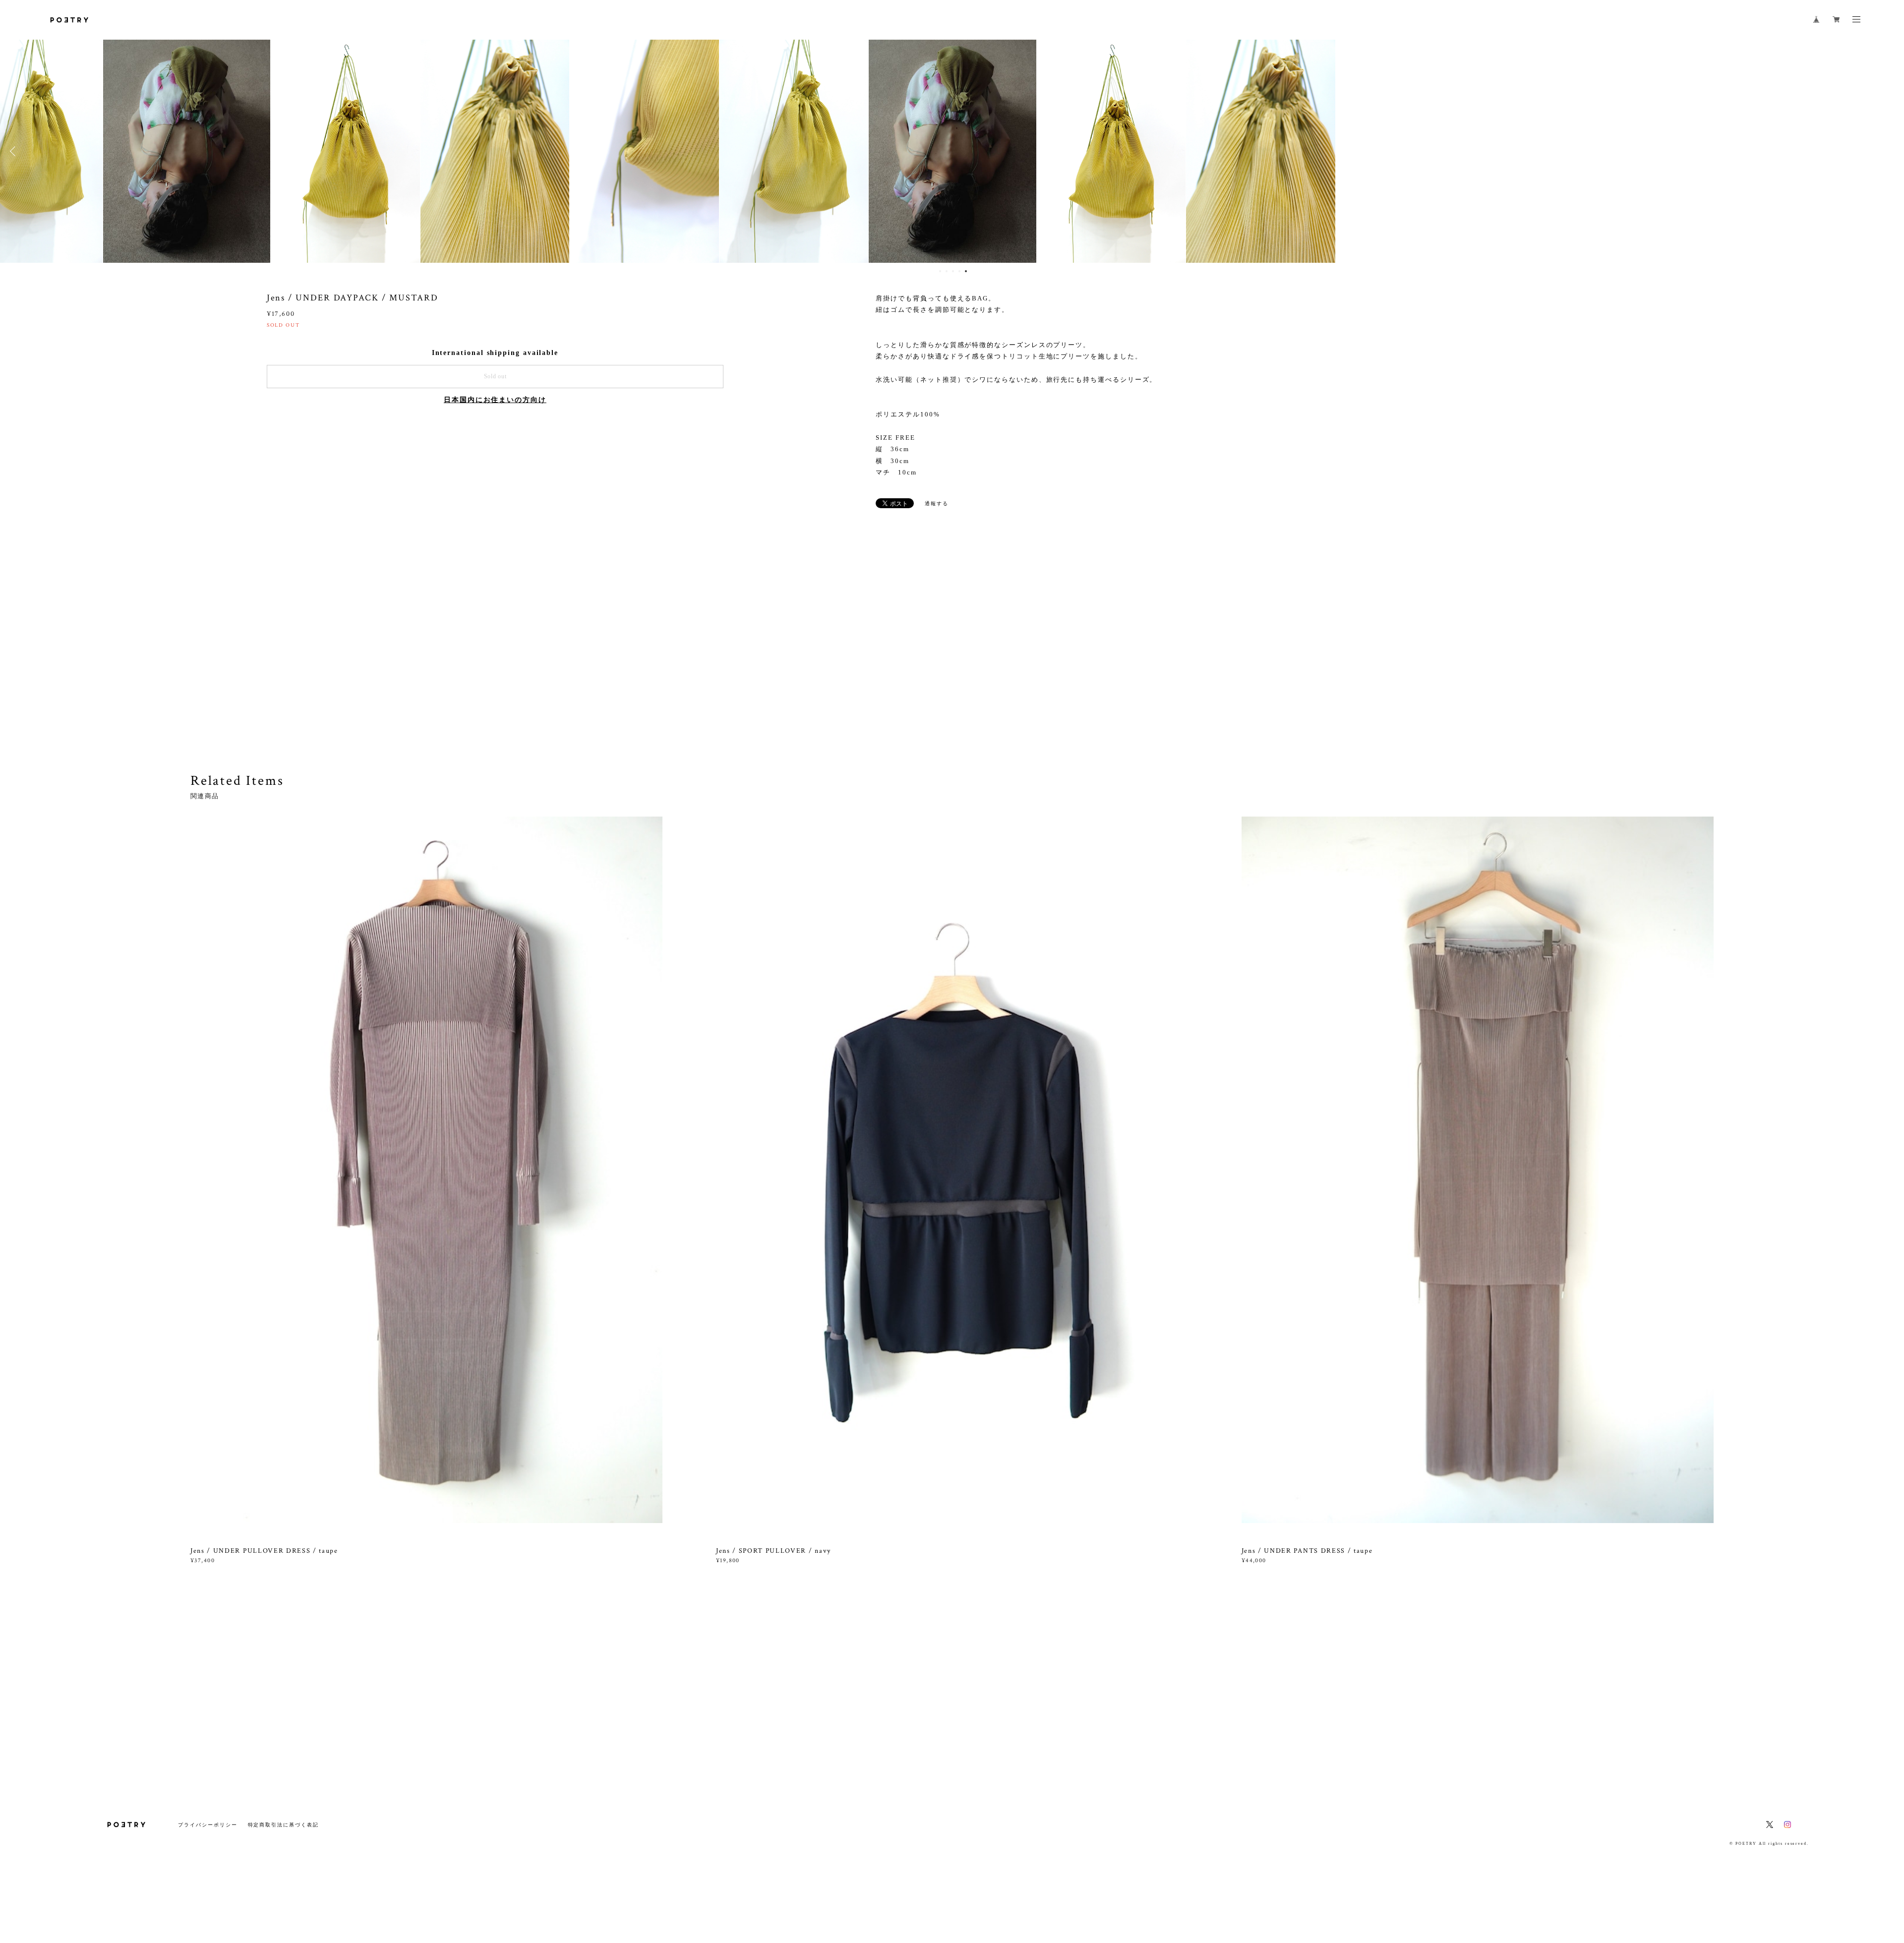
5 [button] (966, 271)
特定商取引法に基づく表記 (283, 1825)
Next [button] (1889, 151)
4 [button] (959, 271)
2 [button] (947, 271)
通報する (937, 503)
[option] (952, 151)
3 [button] (953, 271)
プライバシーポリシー (208, 1825)
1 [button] (940, 271)
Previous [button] (15, 151)
